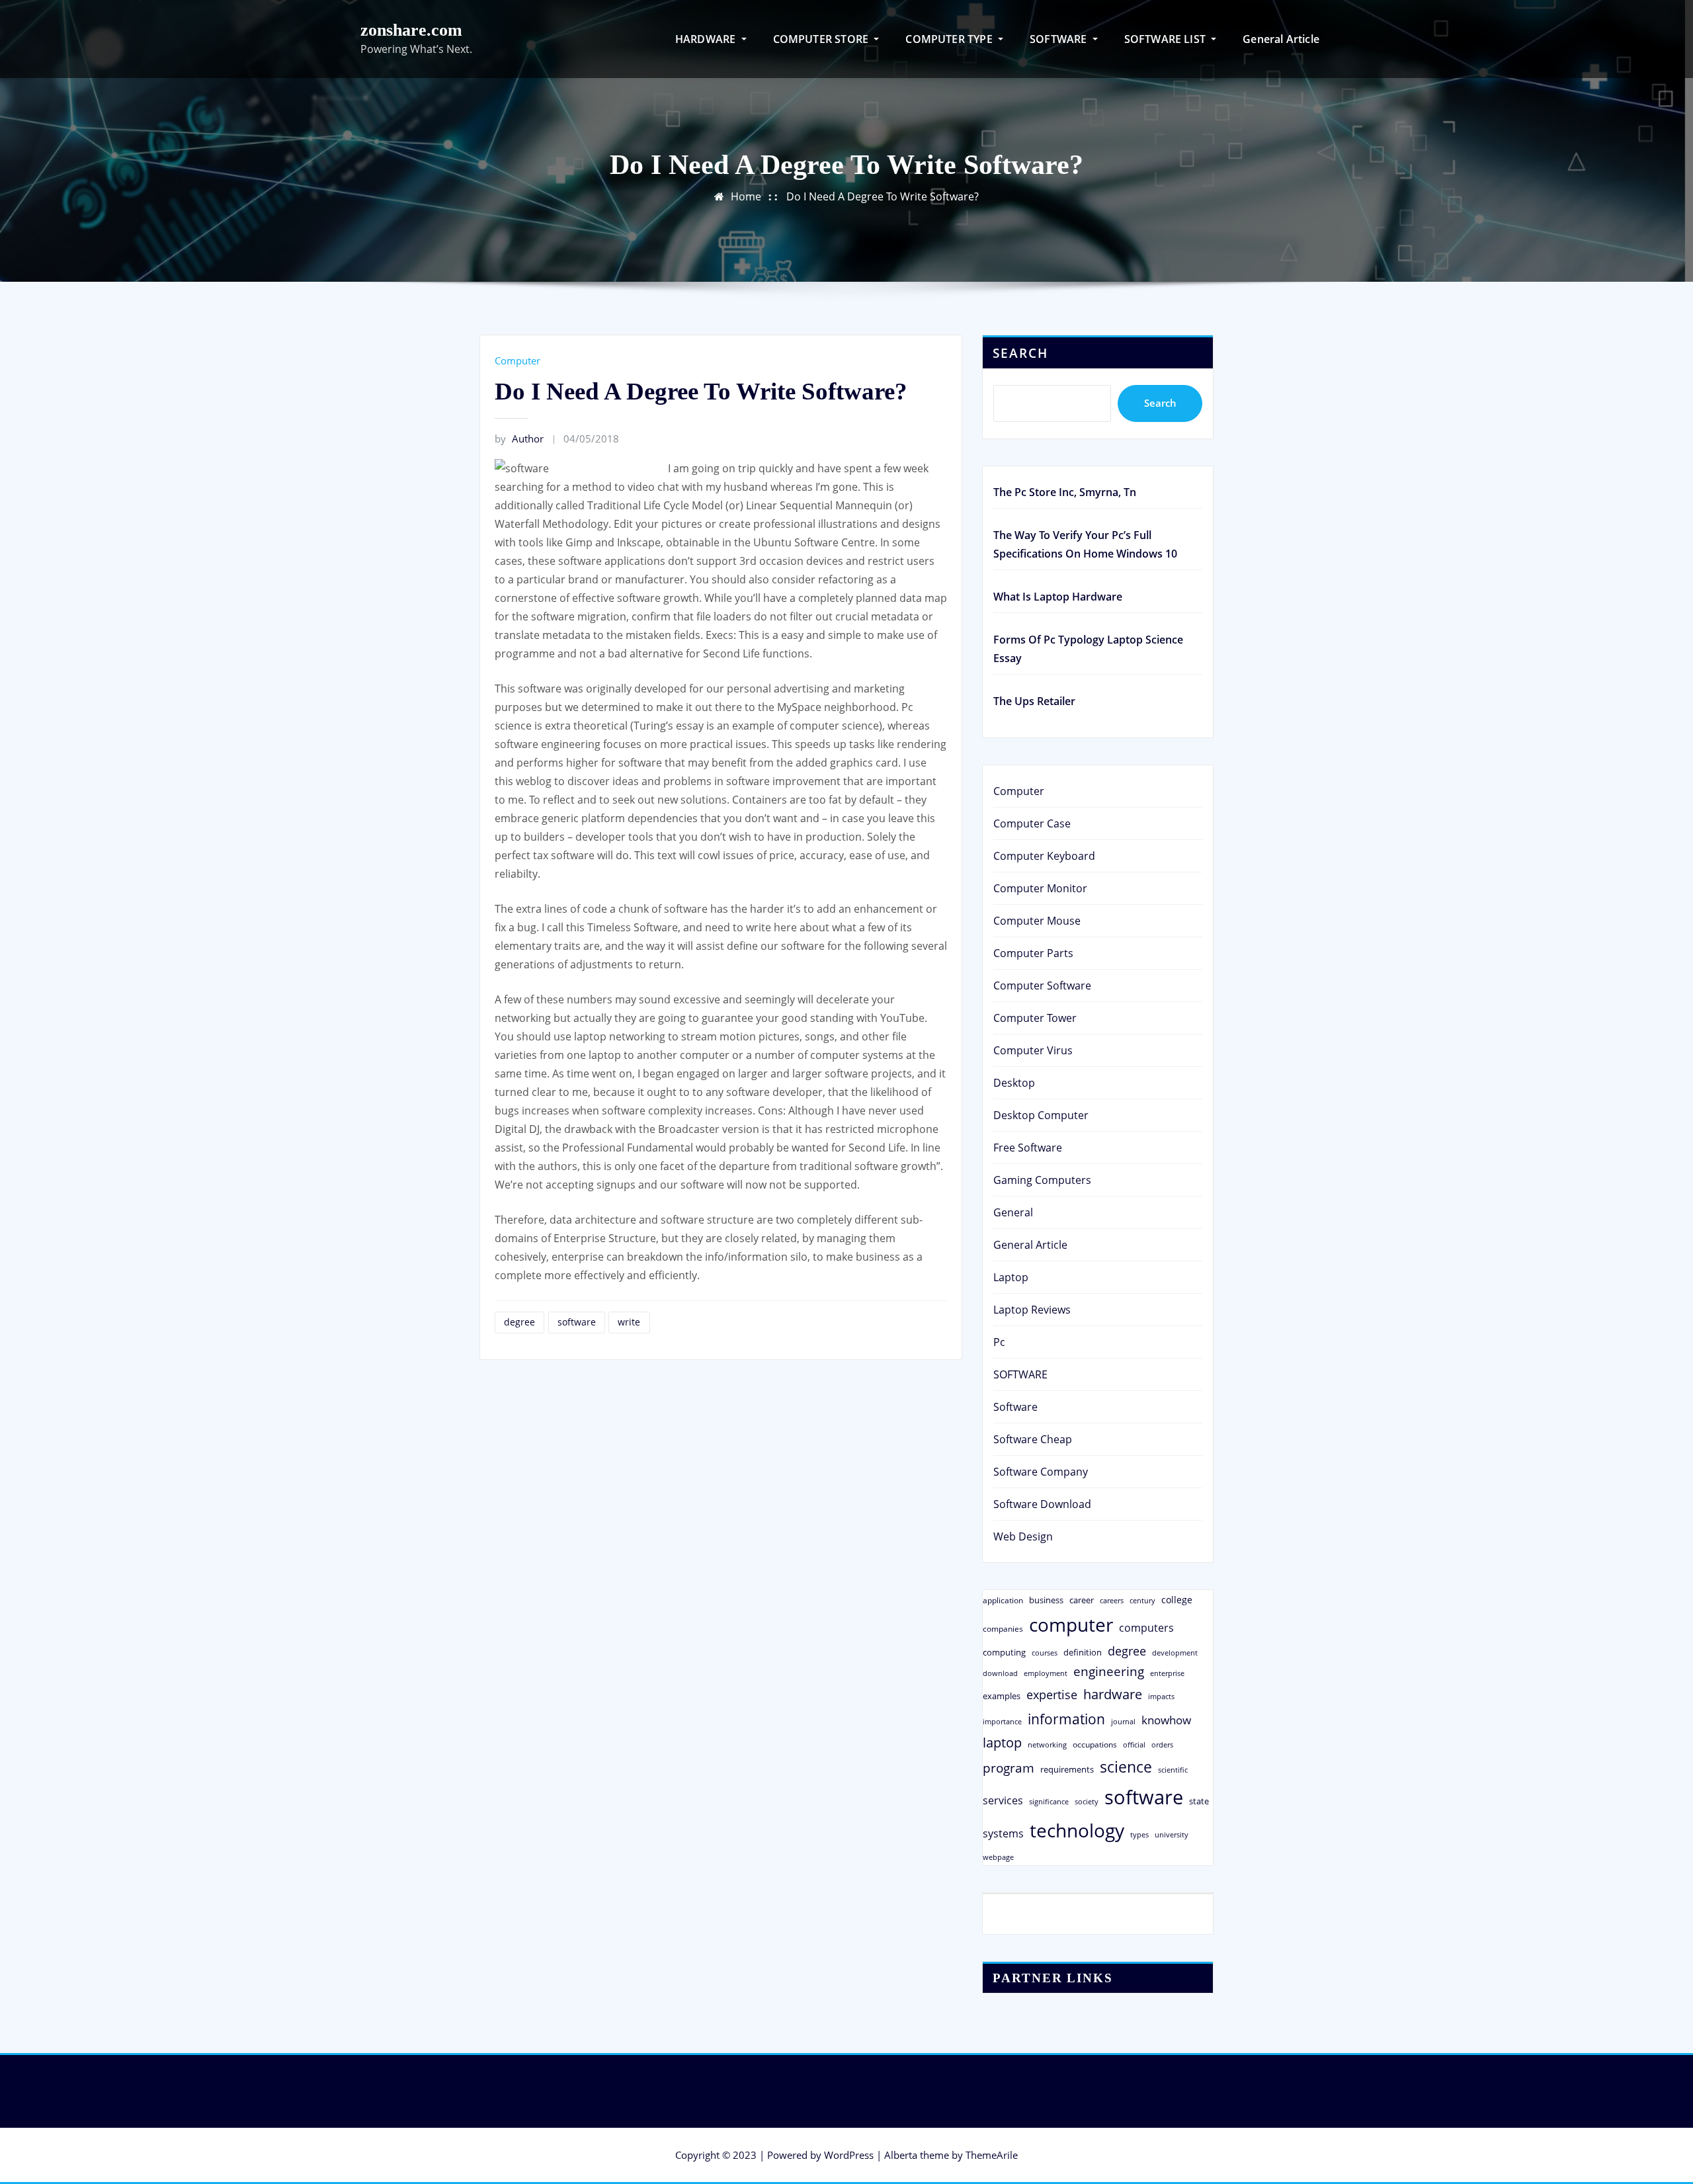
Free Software (1028, 1148)
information (1066, 1719)
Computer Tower (1035, 1018)
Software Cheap (1033, 1439)
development (1175, 1653)
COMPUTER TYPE (950, 39)
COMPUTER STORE (822, 39)
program (1009, 1768)
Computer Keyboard (1044, 856)
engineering (1109, 1671)
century (1142, 1600)
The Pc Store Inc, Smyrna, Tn (1065, 492)
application (1003, 1600)
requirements (1067, 1769)
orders (1162, 1744)
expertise (1052, 1695)
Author (519, 439)
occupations (1095, 1744)
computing (1004, 1652)
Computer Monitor (1040, 888)
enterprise (1167, 1673)
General (1013, 1212)
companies (1003, 1629)
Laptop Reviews (1032, 1310)
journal (1123, 1722)
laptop (1002, 1743)
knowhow (1166, 1720)
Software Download (1042, 1504)
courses (1045, 1653)
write (629, 1322)
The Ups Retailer (1034, 701)
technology (1077, 1830)
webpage (998, 1857)
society (1087, 1801)
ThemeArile (992, 2155)
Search (1020, 353)
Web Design (1023, 1536)
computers (1146, 1627)
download (1000, 1673)
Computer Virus (1033, 1050)
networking (1047, 1744)
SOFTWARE (1060, 39)
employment (1046, 1673)
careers (1112, 1601)
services (1003, 1800)
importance (1002, 1721)
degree (519, 1322)
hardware (1113, 1694)
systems (1003, 1833)
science (1126, 1767)
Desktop (1014, 1083)
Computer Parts (1033, 953)
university (1172, 1834)
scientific (1173, 1770)
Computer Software (1042, 986)
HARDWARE (707, 39)
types (1139, 1834)
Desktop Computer (1041, 1115)
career (1082, 1600)
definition (1083, 1652)
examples (1002, 1696)
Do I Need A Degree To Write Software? (883, 196)
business (1046, 1600)
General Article (1281, 39)
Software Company (1041, 1472)
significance (1049, 1801)
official (1134, 1745)
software (577, 1322)
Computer (517, 360)
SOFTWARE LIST (1167, 39)
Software (1015, 1407)
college (1177, 1600)
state (1199, 1801)
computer (1071, 1624)
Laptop (1011, 1277)
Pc (999, 1342)
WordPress (849, 2155)
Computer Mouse (1037, 921)
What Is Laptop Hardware (1058, 597)
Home (746, 196)
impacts (1161, 1696)
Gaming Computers (1042, 1180)
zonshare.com (411, 30)
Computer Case (1032, 823)
